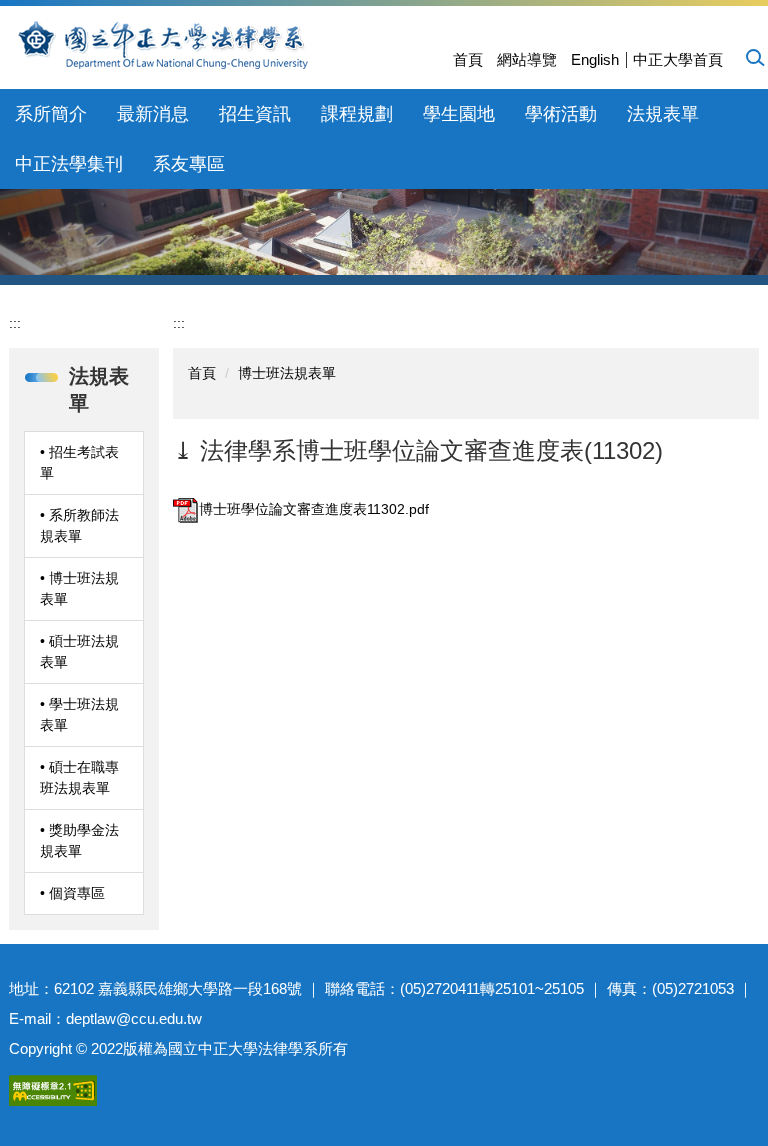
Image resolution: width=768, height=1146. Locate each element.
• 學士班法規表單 (79, 714)
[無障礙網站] (53, 1088)
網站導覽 (527, 59)
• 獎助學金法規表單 (79, 840)
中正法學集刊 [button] (69, 164)
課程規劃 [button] (357, 114)
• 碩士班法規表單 (79, 651)
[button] (754, 57)
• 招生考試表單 (79, 462)
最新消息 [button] (153, 114)
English (595, 59)
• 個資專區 (72, 893)
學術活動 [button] (561, 114)
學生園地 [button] (459, 114)
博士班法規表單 (287, 373)
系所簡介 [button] (51, 114)
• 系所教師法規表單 (79, 525)
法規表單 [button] (663, 114)
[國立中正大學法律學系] (222, 44)
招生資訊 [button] (255, 114)
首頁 (468, 59)
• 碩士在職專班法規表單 (79, 777)
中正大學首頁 (678, 59)
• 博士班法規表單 (79, 588)
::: (15, 323)
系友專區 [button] (189, 164)
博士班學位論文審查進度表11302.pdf (314, 509)
